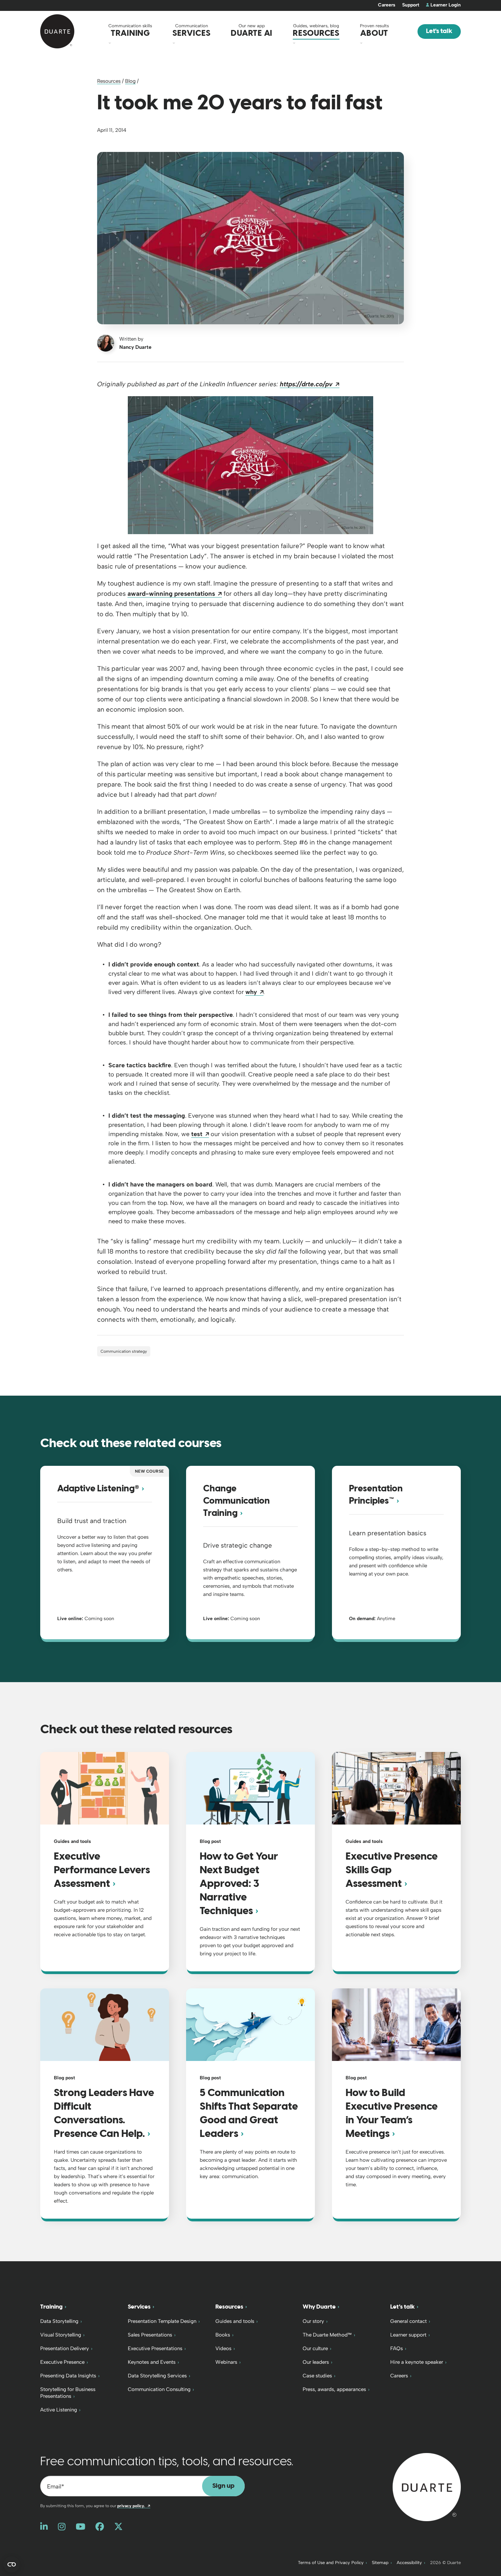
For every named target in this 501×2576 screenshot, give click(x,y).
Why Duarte (319, 2307)
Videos (223, 2348)
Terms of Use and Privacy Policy (331, 2563)
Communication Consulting (159, 2389)
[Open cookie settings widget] (12, 2564)
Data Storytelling (59, 2321)
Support (411, 5)
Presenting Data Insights (68, 2376)
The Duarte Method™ (327, 2335)
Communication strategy (124, 1351)
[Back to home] (427, 2487)
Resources (109, 81)
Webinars (226, 2362)
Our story (313, 2321)
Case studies (317, 2376)
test (200, 1134)
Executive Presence (62, 2362)
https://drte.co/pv (310, 384)
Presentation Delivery (65, 2348)
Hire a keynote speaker (417, 2362)
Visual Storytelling (61, 2335)
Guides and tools (235, 2321)
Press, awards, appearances (334, 2389)
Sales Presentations (150, 2335)
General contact (408, 2321)
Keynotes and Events (152, 2362)
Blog (130, 81)
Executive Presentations (155, 2348)
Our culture (315, 2348)
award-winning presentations (175, 594)
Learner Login (446, 5)
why (254, 992)
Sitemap (380, 2563)
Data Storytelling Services (157, 2376)
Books (223, 2335)
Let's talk (439, 31)
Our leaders (316, 2362)
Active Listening (59, 2410)
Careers (387, 5)
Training (51, 2307)
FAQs (397, 2348)
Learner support (408, 2335)
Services (139, 2307)
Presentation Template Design (162, 2321)
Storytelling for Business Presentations (68, 2393)
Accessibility (409, 2563)
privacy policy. (134, 2506)
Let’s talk (403, 2307)
